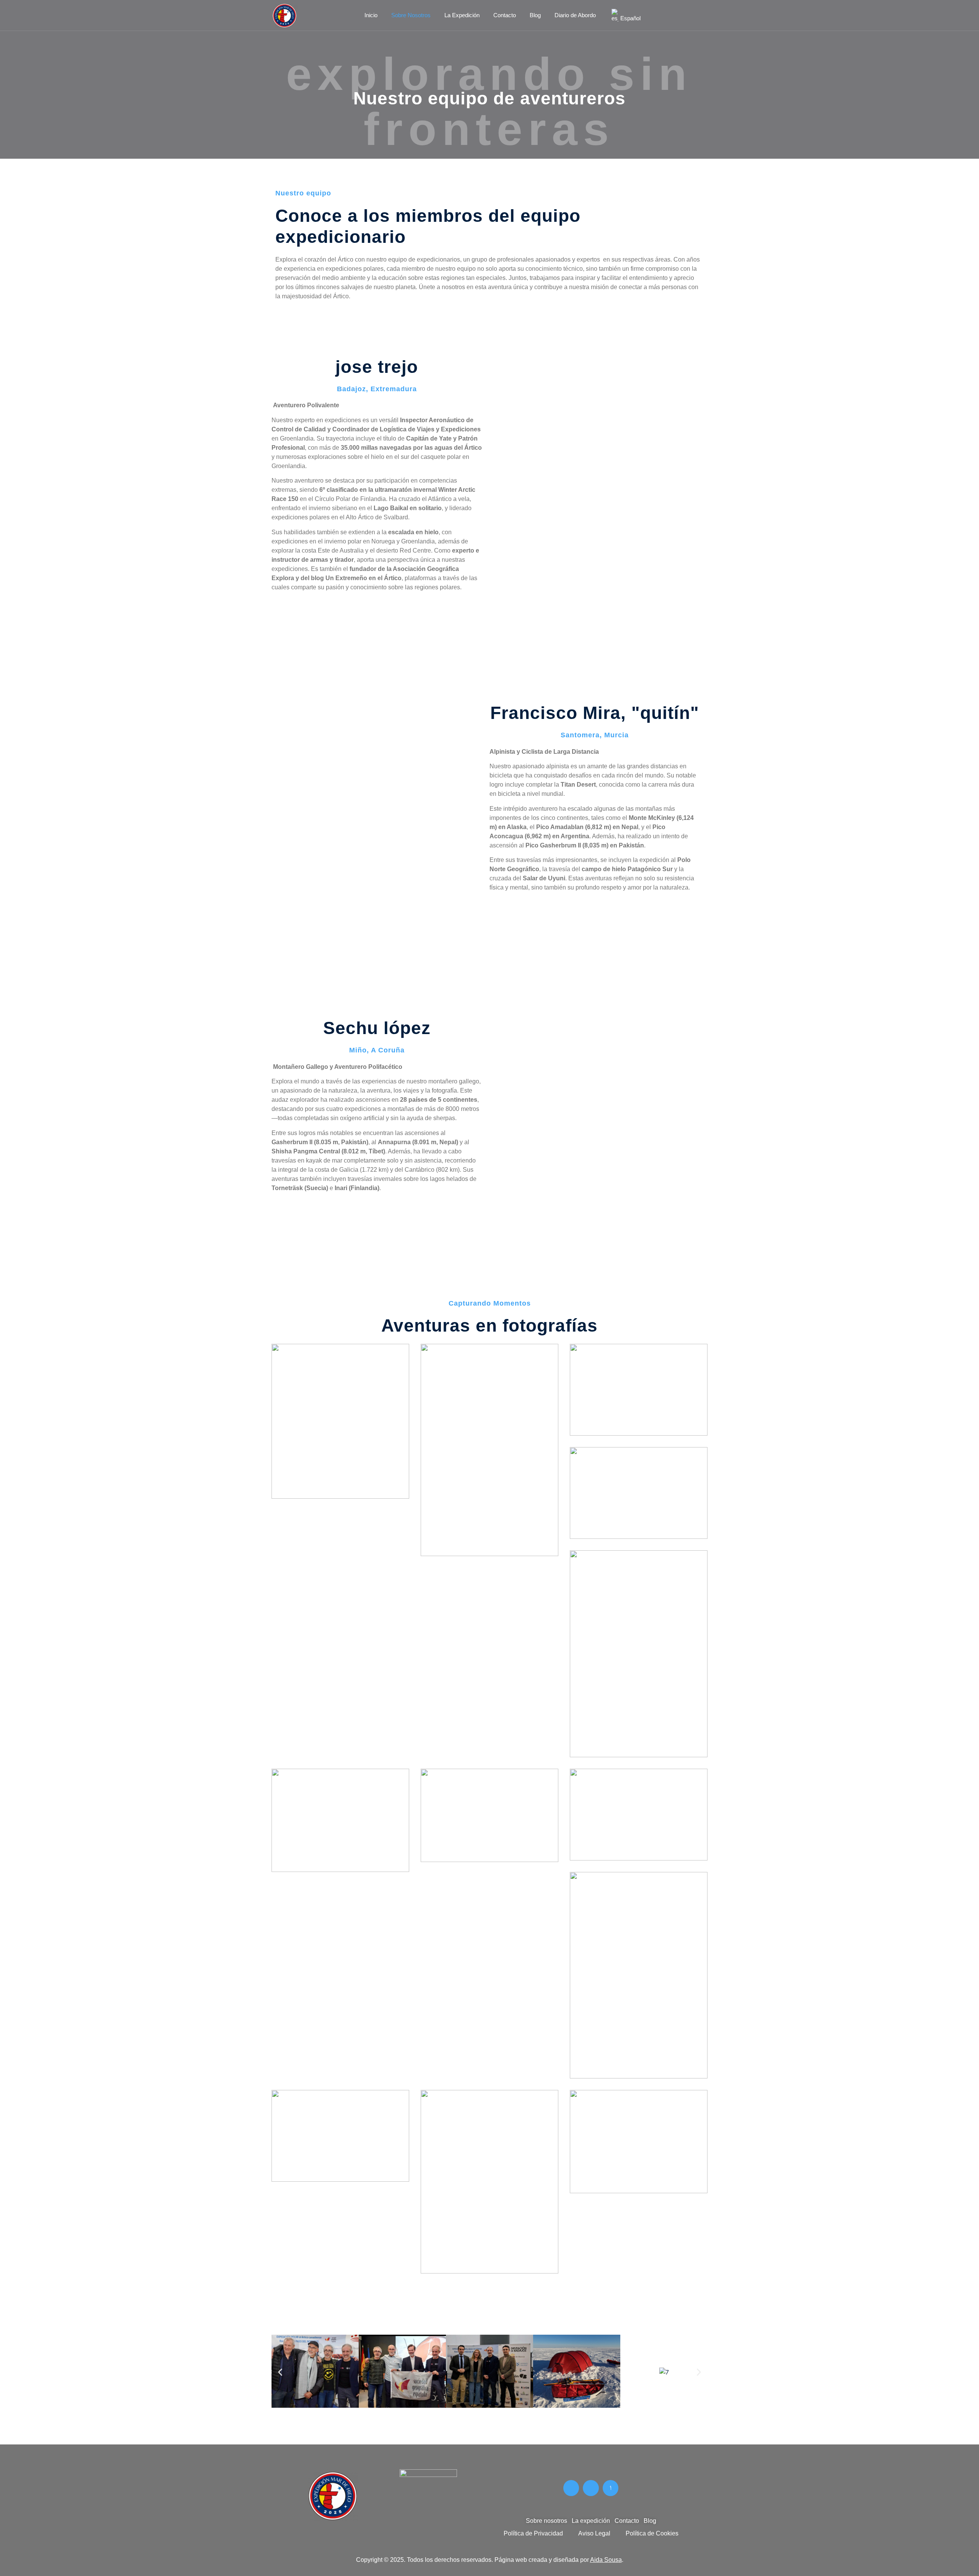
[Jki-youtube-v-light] (611, 2488)
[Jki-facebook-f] (571, 2488)
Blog (535, 15)
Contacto (505, 15)
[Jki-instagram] (591, 2488)
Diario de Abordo (575, 15)
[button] (280, 2372)
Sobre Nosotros (411, 15)
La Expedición (462, 15)
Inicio (371, 15)
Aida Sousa (606, 2560)
